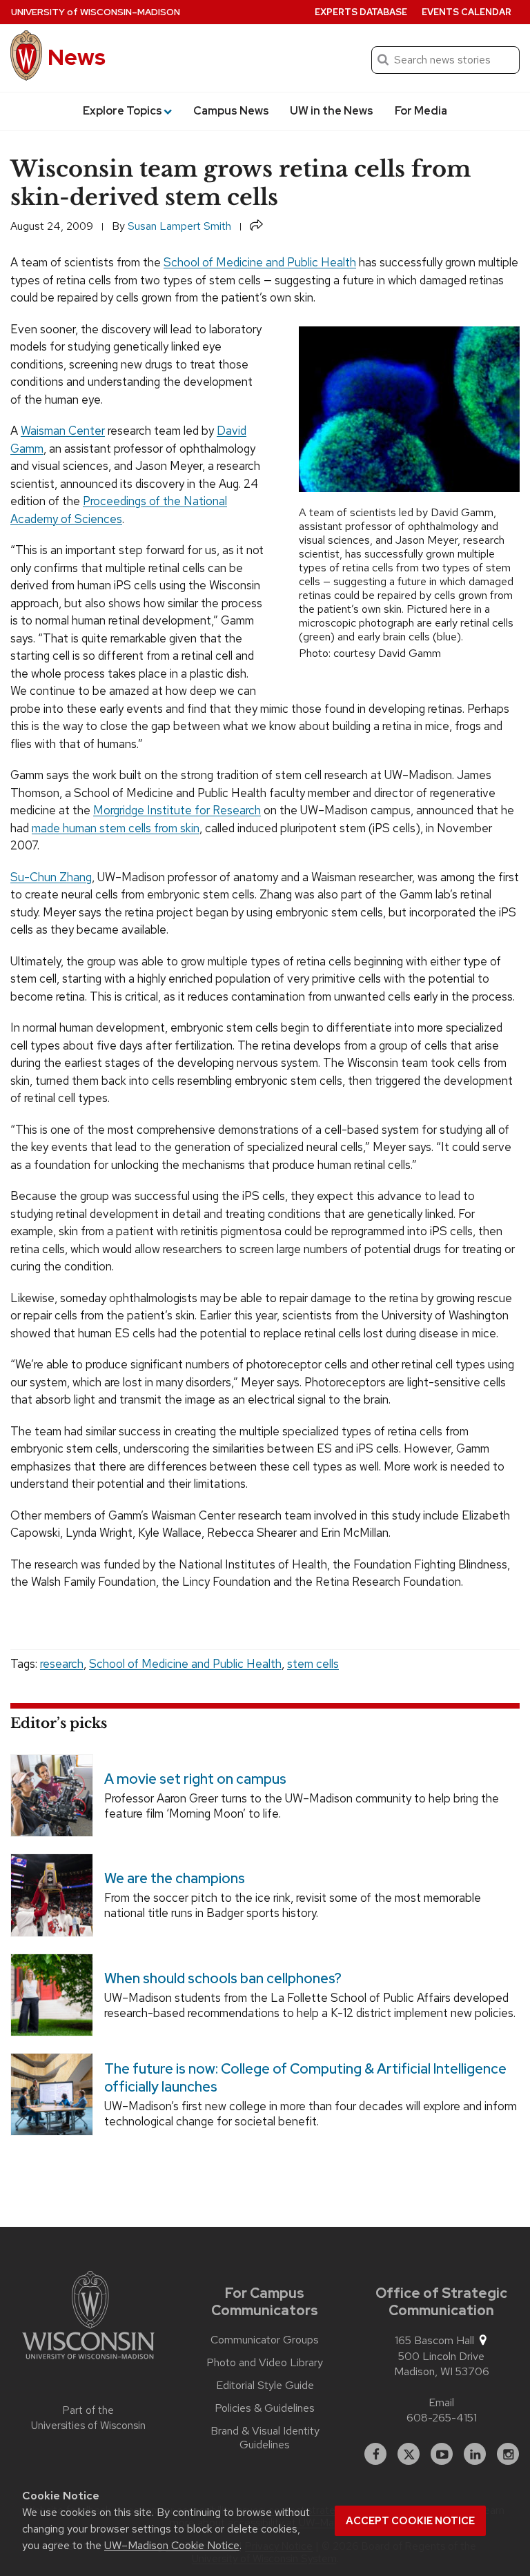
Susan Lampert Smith (179, 226)
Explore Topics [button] (122, 111)
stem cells (313, 1664)
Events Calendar (467, 12)
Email (441, 2402)
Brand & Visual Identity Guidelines (265, 2438)
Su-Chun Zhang (51, 877)
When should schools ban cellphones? (223, 1978)
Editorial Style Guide (265, 2386)
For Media (421, 111)
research (62, 1664)
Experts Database (361, 12)
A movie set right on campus (195, 1779)
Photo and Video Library (265, 2363)
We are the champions (175, 1878)
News (77, 57)
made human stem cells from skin (116, 828)
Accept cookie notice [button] (410, 2521)
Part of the (88, 2418)
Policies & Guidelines (265, 2408)
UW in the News (332, 111)
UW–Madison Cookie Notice (172, 2545)
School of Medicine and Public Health (260, 262)
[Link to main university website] (88, 2317)
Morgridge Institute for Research (177, 810)
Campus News (231, 111)
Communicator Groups (265, 2340)
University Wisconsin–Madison (96, 12)
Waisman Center (63, 431)
